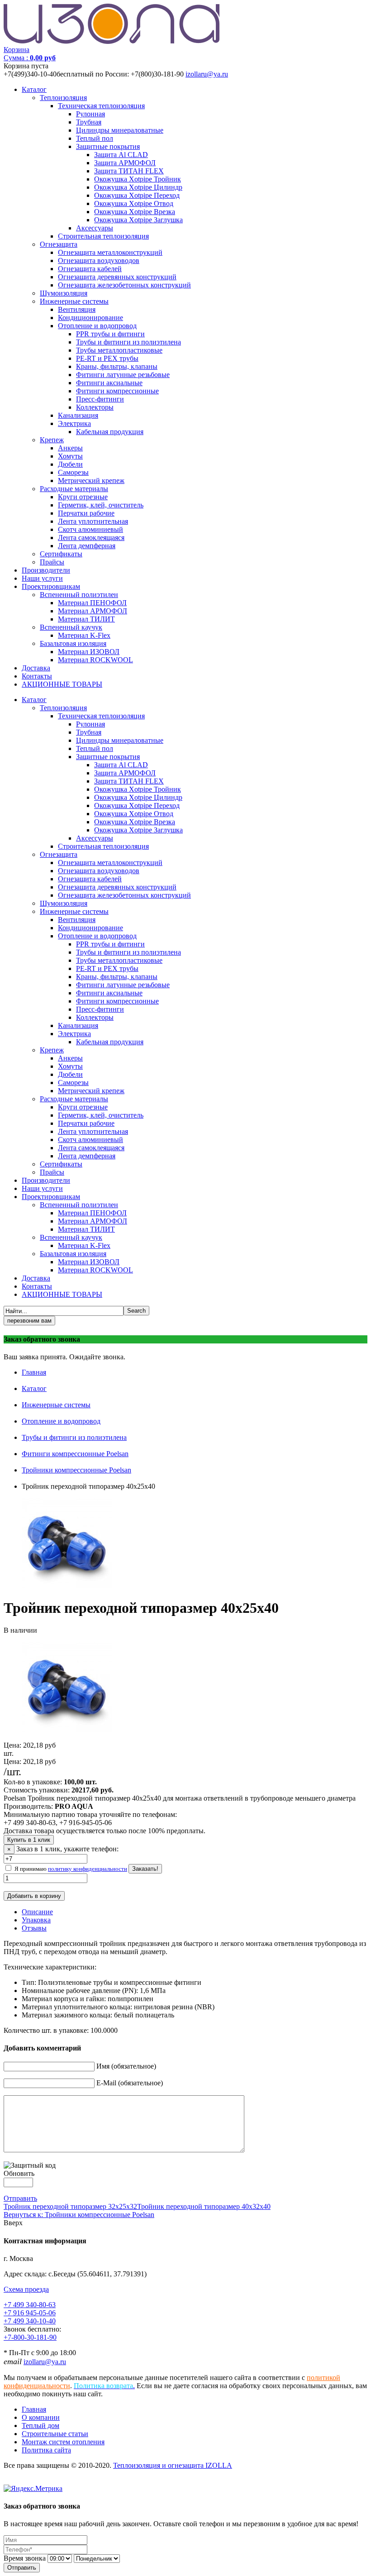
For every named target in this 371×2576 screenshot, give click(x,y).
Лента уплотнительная (93, 521)
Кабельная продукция (110, 432)
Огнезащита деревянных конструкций (117, 277)
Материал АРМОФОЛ (93, 611)
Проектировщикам (51, 586)
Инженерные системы (74, 301)
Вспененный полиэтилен (79, 595)
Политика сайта (46, 2450)
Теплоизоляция (63, 98)
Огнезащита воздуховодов (99, 260)
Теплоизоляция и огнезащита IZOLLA (173, 2465)
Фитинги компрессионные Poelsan (75, 1454)
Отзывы (34, 1928)
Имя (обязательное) (126, 2066)
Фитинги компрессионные (117, 391)
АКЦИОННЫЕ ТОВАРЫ (62, 684)
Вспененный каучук (71, 627)
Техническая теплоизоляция (101, 106)
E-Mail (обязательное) (130, 2083)
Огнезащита (59, 244)
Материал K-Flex (84, 635)
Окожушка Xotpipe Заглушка (138, 220)
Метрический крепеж (91, 480)
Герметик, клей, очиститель (101, 505)
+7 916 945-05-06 (30, 2313)
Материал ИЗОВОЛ (89, 652)
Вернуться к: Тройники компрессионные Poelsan (79, 2215)
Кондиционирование (90, 318)
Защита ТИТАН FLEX (129, 171)
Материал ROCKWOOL (95, 660)
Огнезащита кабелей (90, 269)
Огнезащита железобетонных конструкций (124, 285)
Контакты (37, 676)
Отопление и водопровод (97, 326)
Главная (34, 1372)
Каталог (34, 89)
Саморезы (73, 472)
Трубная (89, 122)
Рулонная (90, 114)
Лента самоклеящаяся (91, 538)
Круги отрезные (83, 497)
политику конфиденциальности (88, 1869)
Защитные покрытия (108, 146)
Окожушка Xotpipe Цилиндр (138, 187)
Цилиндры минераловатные (120, 130)
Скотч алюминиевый (90, 529)
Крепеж (52, 440)
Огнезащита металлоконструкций (110, 252)
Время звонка (25, 2558)
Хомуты (70, 456)
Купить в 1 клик (29, 1840)
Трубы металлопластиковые (119, 350)
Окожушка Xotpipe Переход (137, 195)
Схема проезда (26, 2289)
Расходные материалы (74, 489)
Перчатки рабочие (86, 513)
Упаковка (36, 1920)
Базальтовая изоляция (73, 643)
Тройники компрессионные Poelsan (76, 1470)
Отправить (20, 2198)
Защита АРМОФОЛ (125, 163)
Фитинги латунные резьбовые (123, 375)
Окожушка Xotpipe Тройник (138, 179)
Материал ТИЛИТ (86, 619)
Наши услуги (42, 578)
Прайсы (52, 562)
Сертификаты (61, 554)
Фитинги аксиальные (109, 383)
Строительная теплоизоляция (103, 236)
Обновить (19, 2173)
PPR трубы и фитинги (110, 334)
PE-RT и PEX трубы (107, 358)
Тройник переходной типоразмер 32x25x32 (70, 2206)
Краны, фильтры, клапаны (117, 366)
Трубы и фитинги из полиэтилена (128, 342)
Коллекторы (95, 407)
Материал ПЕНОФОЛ (92, 603)
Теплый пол (95, 138)
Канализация (78, 415)
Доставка (36, 668)
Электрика (74, 423)
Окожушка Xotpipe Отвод (134, 203)
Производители (46, 570)
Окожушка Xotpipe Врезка (135, 212)
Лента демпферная (87, 546)
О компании (41, 2417)
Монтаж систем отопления (63, 2442)
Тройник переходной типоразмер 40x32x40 (204, 2206)
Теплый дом (40, 2425)
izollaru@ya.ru (207, 74)
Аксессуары (95, 228)
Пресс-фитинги (100, 399)
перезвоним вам (29, 1321)
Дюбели (70, 464)
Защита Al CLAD (121, 155)
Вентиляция (77, 309)
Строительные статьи (55, 2434)
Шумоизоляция (64, 293)
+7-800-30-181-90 (30, 2337)
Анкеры (70, 448)
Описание (37, 1912)
